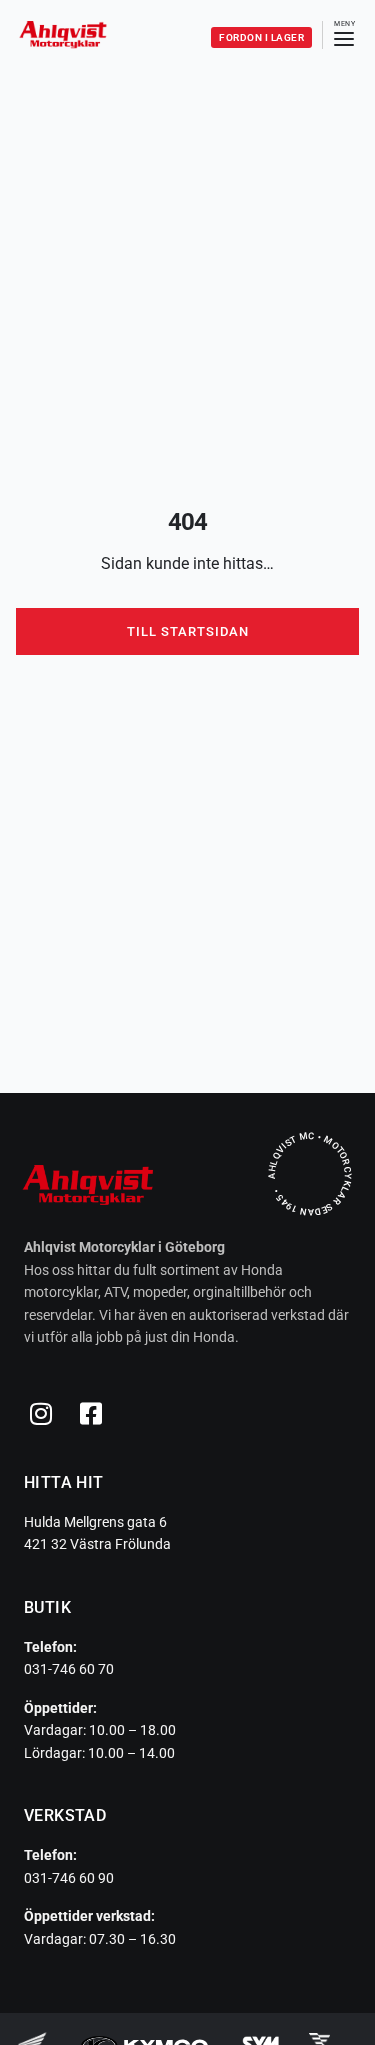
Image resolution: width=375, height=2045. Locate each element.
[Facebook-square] (91, 1414)
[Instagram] (41, 1414)
